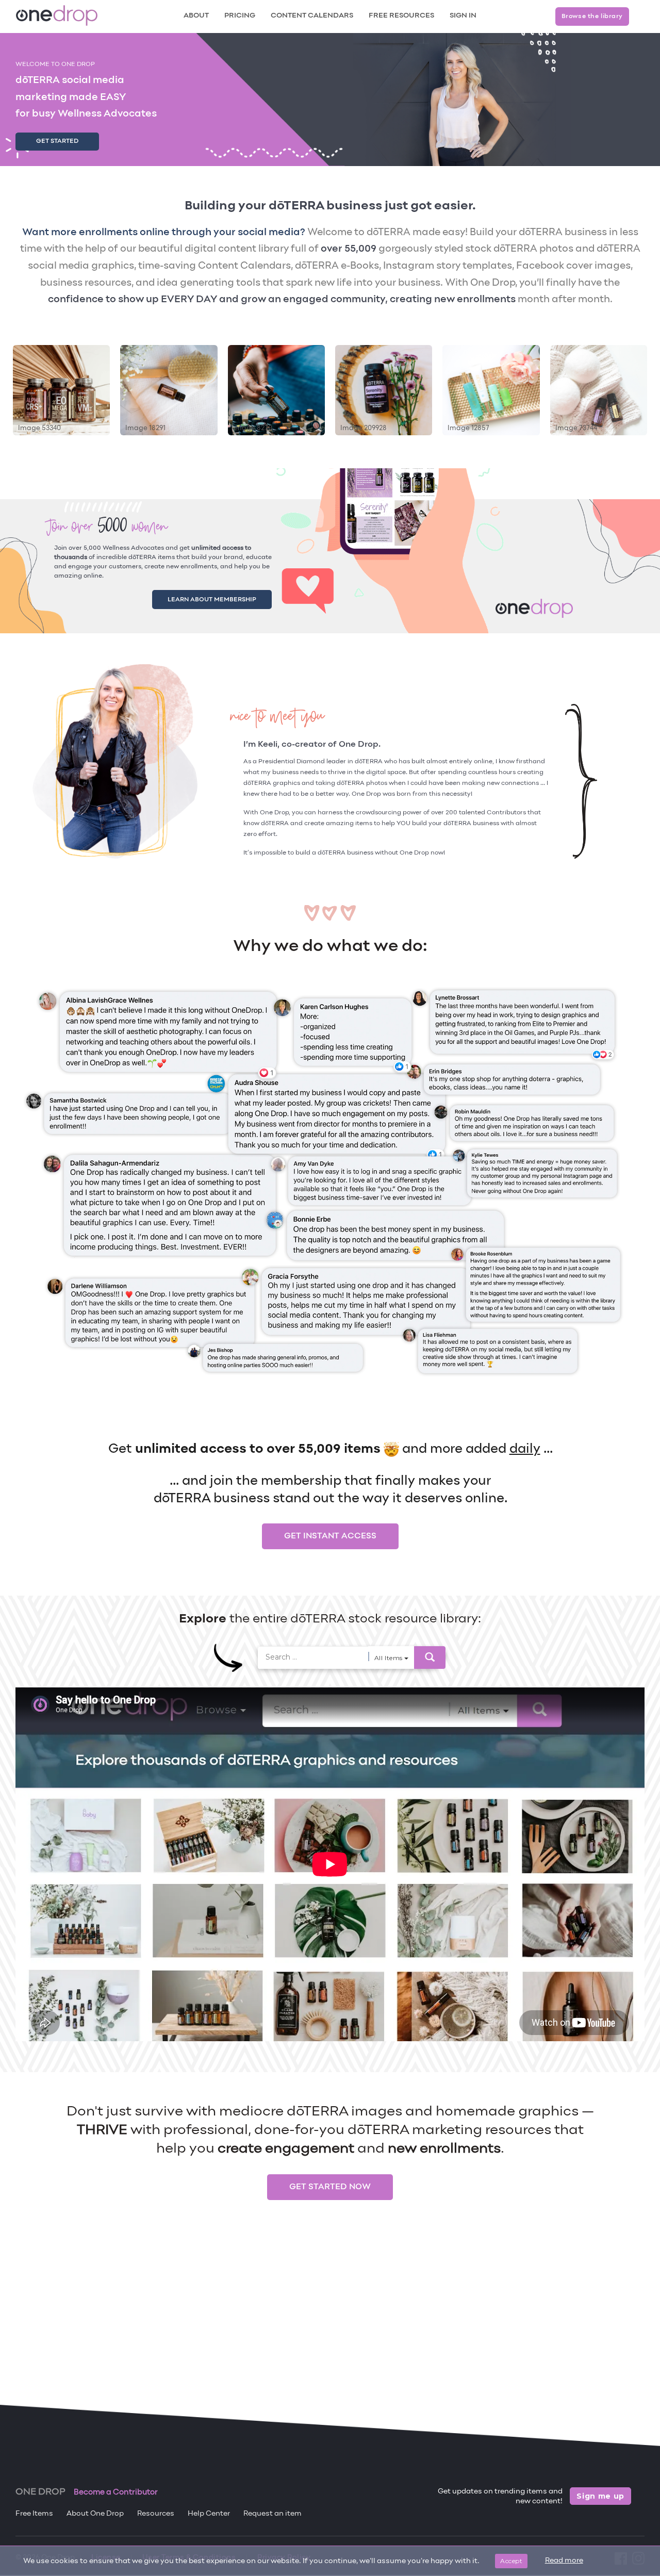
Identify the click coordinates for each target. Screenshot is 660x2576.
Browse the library (592, 17)
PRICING (240, 16)
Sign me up (600, 2496)
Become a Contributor (116, 2492)
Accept (511, 2561)
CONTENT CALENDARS (312, 16)
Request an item (273, 2514)
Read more (564, 2561)
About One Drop (95, 2514)
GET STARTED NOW (330, 2187)
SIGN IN (463, 16)
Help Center (209, 2514)
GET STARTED (57, 141)
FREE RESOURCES (401, 16)
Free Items (34, 2514)
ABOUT (196, 16)
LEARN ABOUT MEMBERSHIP (224, 598)
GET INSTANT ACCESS (330, 1536)
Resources (156, 2514)
